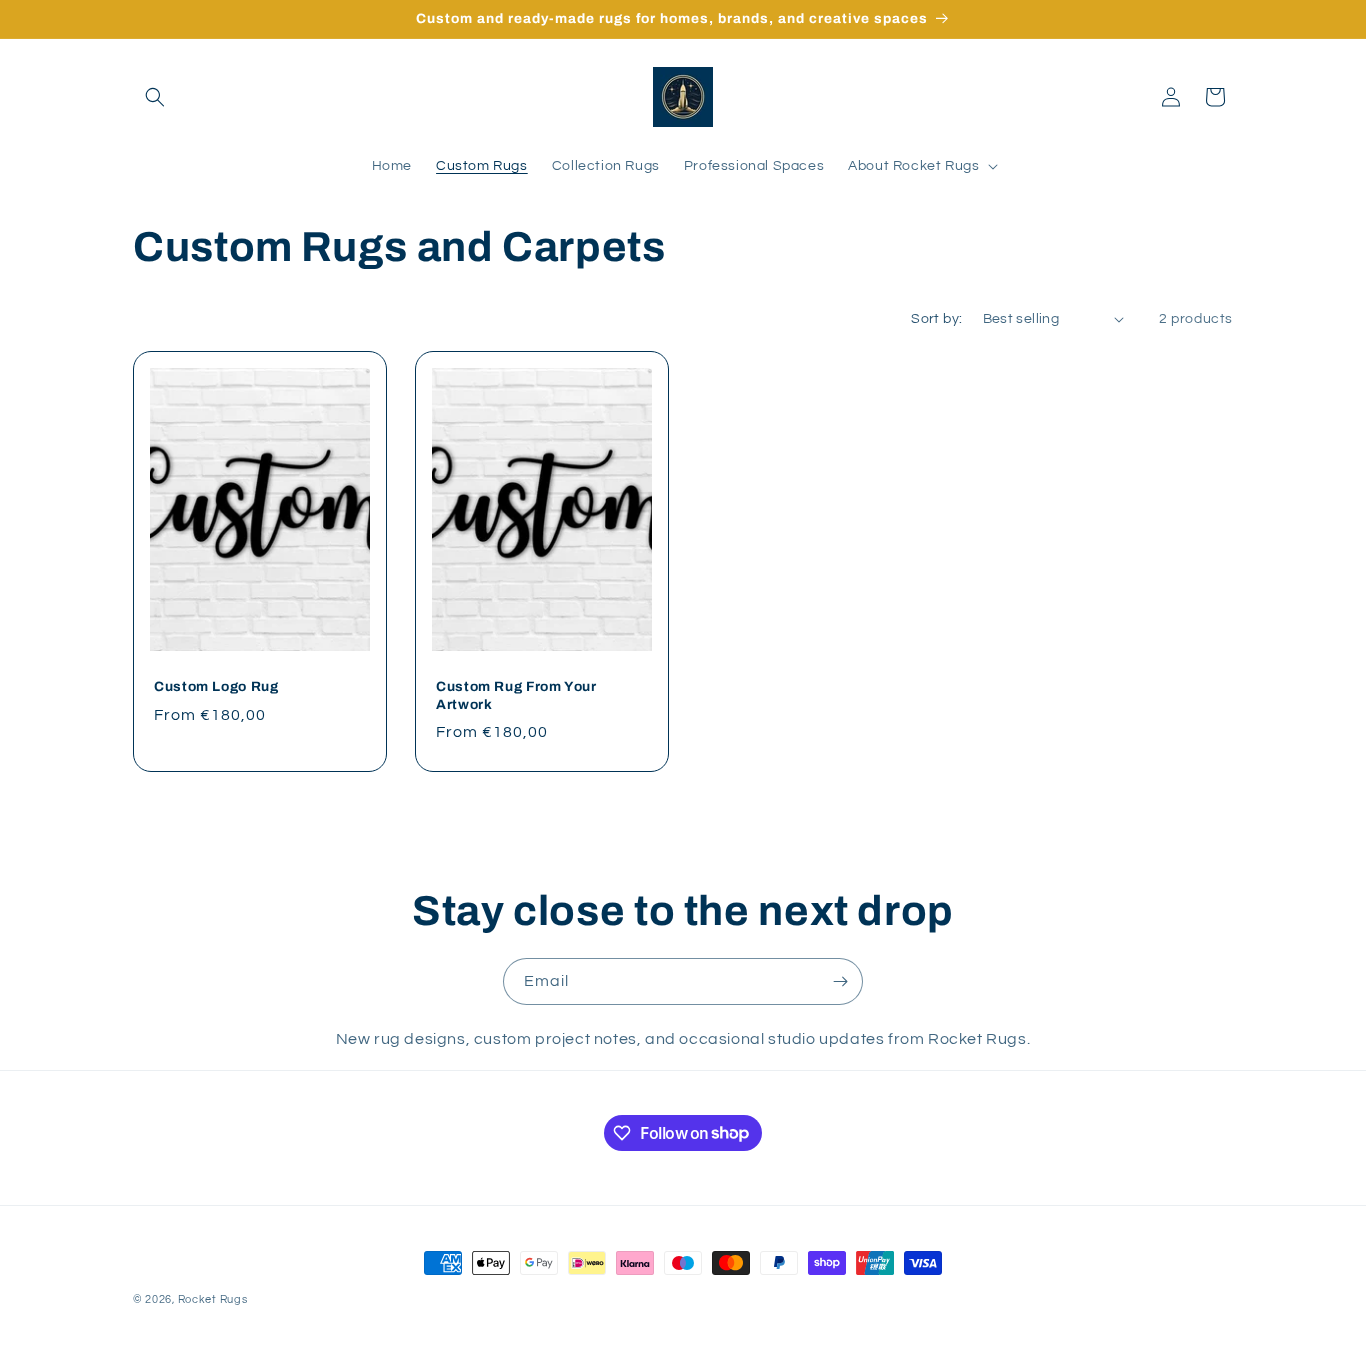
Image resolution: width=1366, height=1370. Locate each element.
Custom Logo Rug (216, 686)
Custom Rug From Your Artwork (516, 695)
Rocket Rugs (213, 1299)
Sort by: (936, 319)
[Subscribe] (840, 981)
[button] (155, 97)
